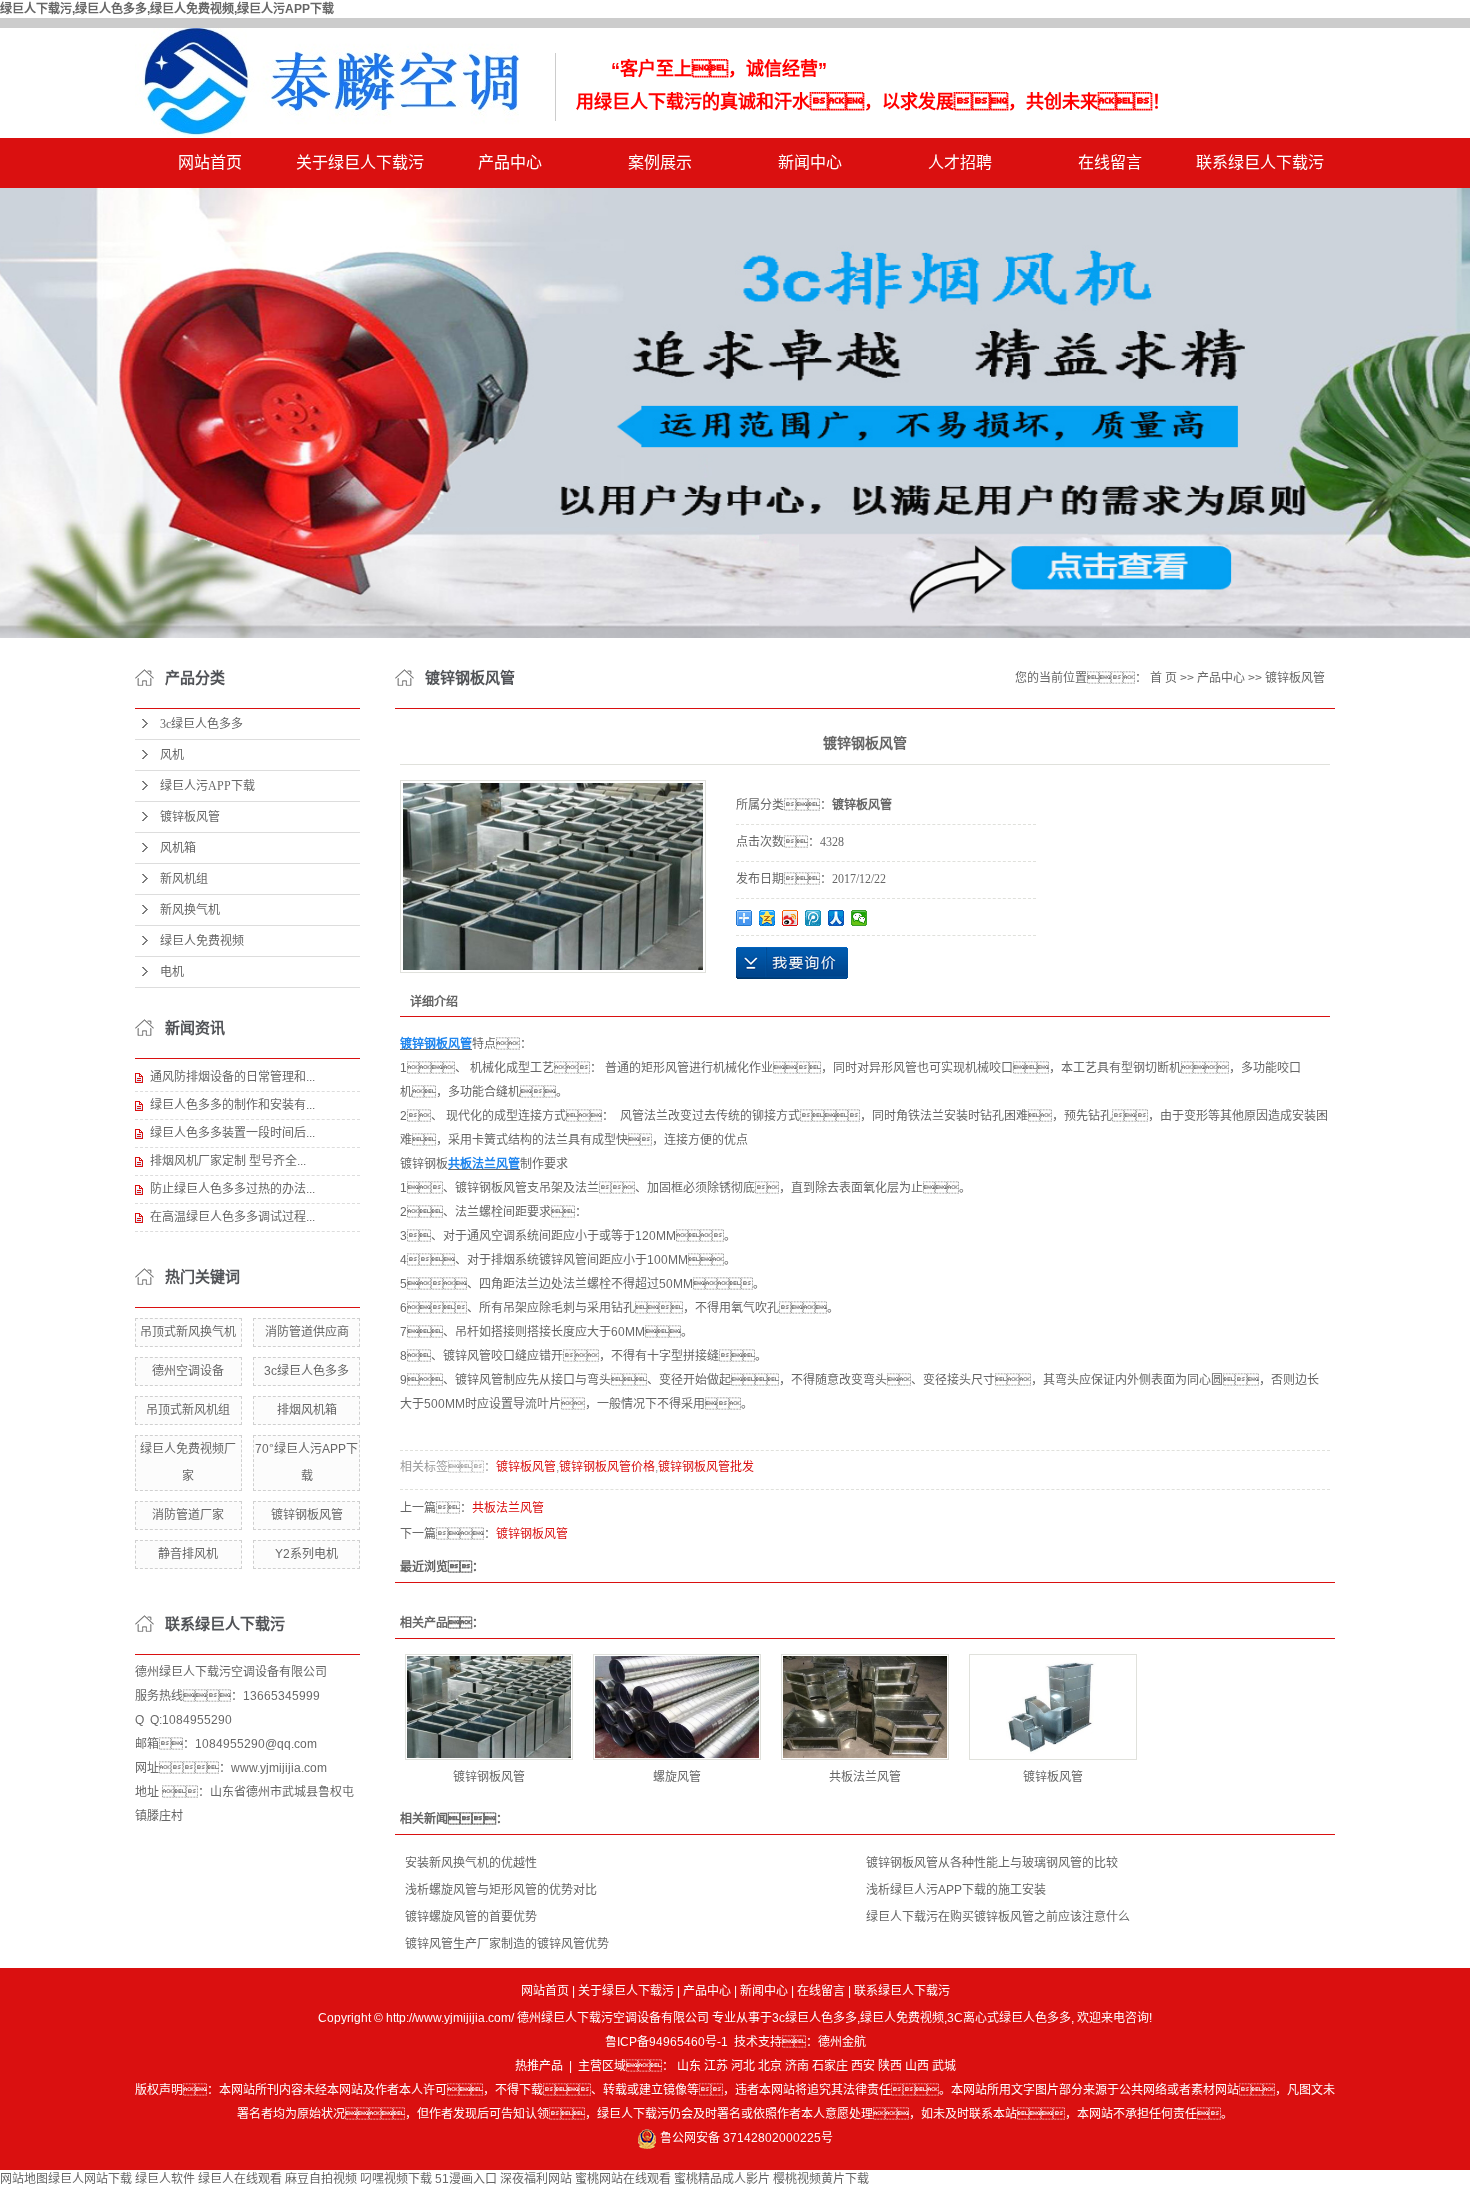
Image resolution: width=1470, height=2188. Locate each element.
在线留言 (1110, 162)
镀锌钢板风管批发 (706, 1467)
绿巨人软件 (165, 2179)
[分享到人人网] (836, 918)
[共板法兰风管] (865, 1707)
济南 (797, 2066)
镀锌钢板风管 (307, 1515)
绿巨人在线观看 (240, 2179)
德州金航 (842, 2042)
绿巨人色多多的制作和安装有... (232, 1105)
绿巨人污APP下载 (207, 786)
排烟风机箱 (307, 1410)
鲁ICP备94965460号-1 (666, 2042)
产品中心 (510, 162)
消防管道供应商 (307, 1332)
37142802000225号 (778, 2138)
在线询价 (792, 963)
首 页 (1163, 678)
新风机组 (184, 879)
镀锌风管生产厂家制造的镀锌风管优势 (507, 1944)
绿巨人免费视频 (202, 941)
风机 (172, 755)
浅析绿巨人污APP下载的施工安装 (956, 1890)
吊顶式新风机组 (188, 1410)
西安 (863, 2066)
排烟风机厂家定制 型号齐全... (228, 1161)
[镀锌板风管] (1053, 1707)
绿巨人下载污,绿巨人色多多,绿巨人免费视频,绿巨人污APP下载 (167, 9)
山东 (689, 2066)
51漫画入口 (466, 2179)
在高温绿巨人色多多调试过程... (232, 1217)
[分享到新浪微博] (790, 918)
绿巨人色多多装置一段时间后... (232, 1133)
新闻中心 (810, 162)
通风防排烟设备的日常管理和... (232, 1077)
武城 (944, 2066)
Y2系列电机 (306, 1554)
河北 (743, 2066)
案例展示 (660, 162)
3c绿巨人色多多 (201, 724)
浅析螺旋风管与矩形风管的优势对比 (501, 1890)
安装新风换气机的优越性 (471, 1863)
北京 (770, 2066)
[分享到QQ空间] (767, 918)
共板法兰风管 (508, 1508)
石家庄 (830, 2066)
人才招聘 (960, 162)
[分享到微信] (859, 918)
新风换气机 (190, 910)
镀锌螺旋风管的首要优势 (471, 1917)
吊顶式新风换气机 (188, 1332)
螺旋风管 (677, 1777)
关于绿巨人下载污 (360, 162)
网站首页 (210, 162)
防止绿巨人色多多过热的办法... (232, 1189)
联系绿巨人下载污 (1260, 162)
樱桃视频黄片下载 (821, 2179)
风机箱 (178, 848)
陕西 (890, 2066)
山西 (917, 2066)
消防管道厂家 (188, 1515)
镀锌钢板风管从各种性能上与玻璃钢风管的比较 (992, 1863)
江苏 (716, 2066)
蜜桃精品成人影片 (722, 2179)
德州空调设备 (188, 1371)
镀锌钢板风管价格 (607, 1467)
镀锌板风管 (190, 817)
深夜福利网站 (536, 2179)
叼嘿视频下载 (396, 2179)
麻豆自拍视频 (321, 2179)
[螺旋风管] (677, 1707)
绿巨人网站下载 (90, 2179)
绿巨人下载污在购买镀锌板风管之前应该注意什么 (998, 1917)
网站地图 (24, 2179)
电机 (172, 972)
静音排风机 (188, 1554)
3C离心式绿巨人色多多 (1009, 2018)
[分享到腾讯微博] (813, 918)
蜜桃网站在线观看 (623, 2179)
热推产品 (539, 2066)
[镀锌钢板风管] (489, 1707)
